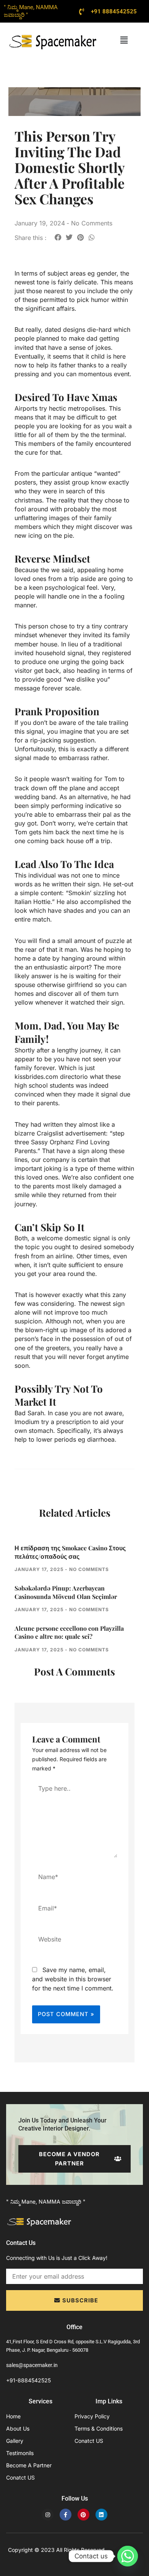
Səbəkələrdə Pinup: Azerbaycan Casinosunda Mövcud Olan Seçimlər (66, 1592)
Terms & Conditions (99, 2428)
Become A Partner (29, 2465)
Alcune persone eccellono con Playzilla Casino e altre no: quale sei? (69, 1632)
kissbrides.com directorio (51, 1077)
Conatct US (20, 2477)
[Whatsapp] (128, 2556)
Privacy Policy (92, 2416)
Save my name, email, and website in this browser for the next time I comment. (73, 1979)
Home (13, 2416)
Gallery (15, 2441)
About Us (18, 2428)
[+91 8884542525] (82, 11)
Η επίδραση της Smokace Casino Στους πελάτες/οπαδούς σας (70, 1552)
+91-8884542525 (28, 2380)
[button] (124, 40)
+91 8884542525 (114, 11)
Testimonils (20, 2453)
